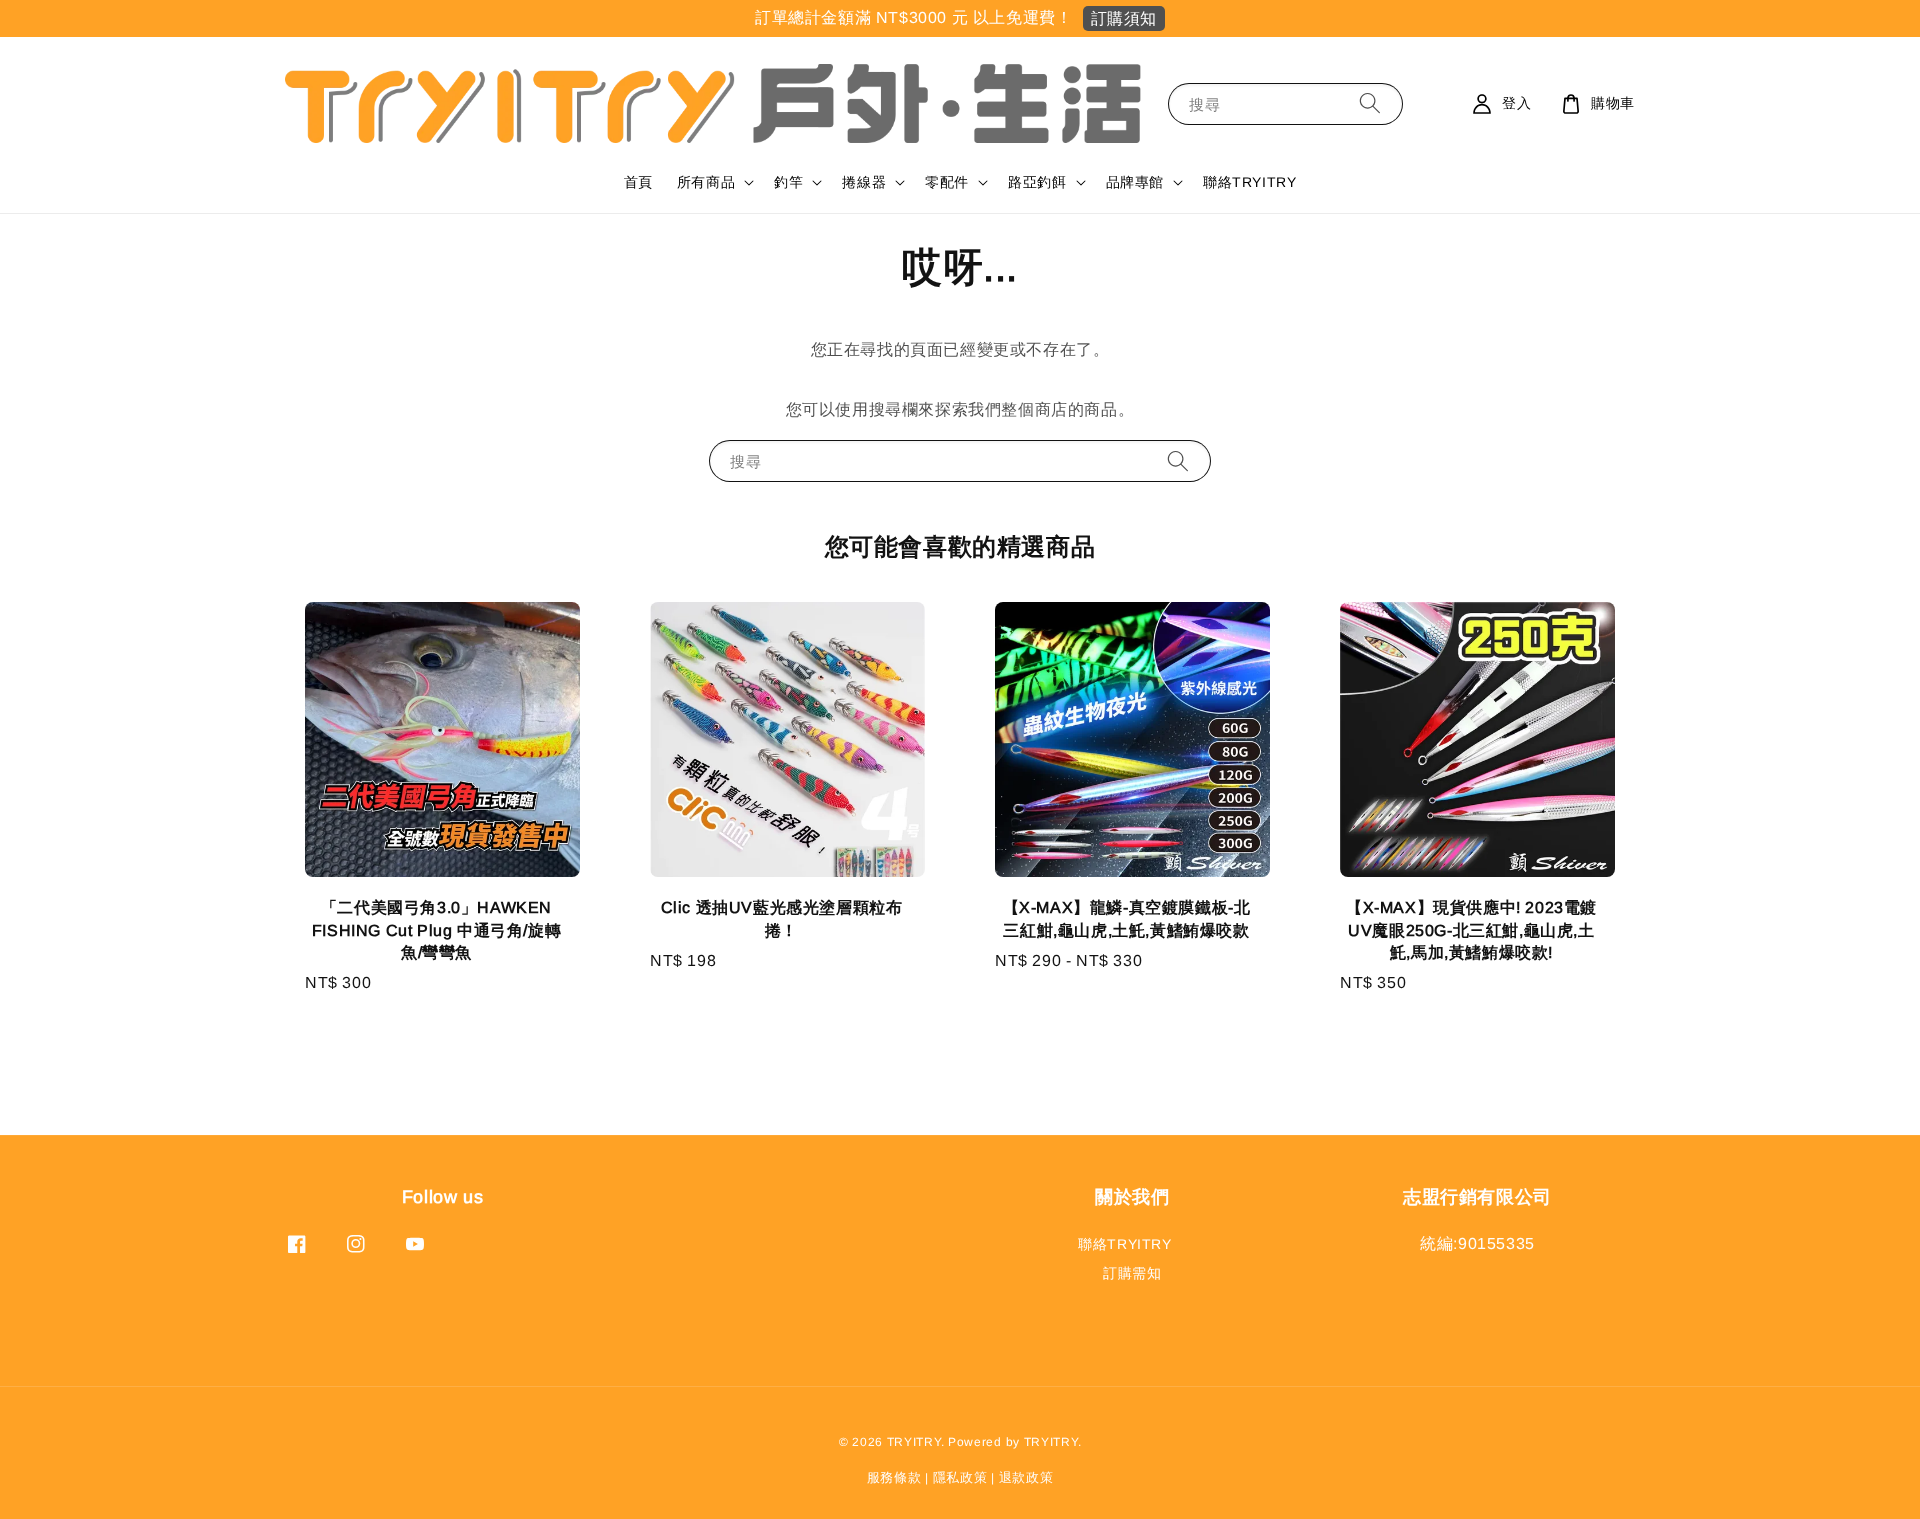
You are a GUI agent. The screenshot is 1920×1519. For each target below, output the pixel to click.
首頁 (638, 182)
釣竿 (788, 182)
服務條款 (894, 1477)
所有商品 (706, 182)
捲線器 (864, 182)
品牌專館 (1135, 182)
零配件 (947, 182)
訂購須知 (1124, 18)
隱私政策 (960, 1477)
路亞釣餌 (1037, 182)
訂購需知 (1132, 1273)
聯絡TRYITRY (1249, 182)
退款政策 (1026, 1477)
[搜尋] (1370, 103)
